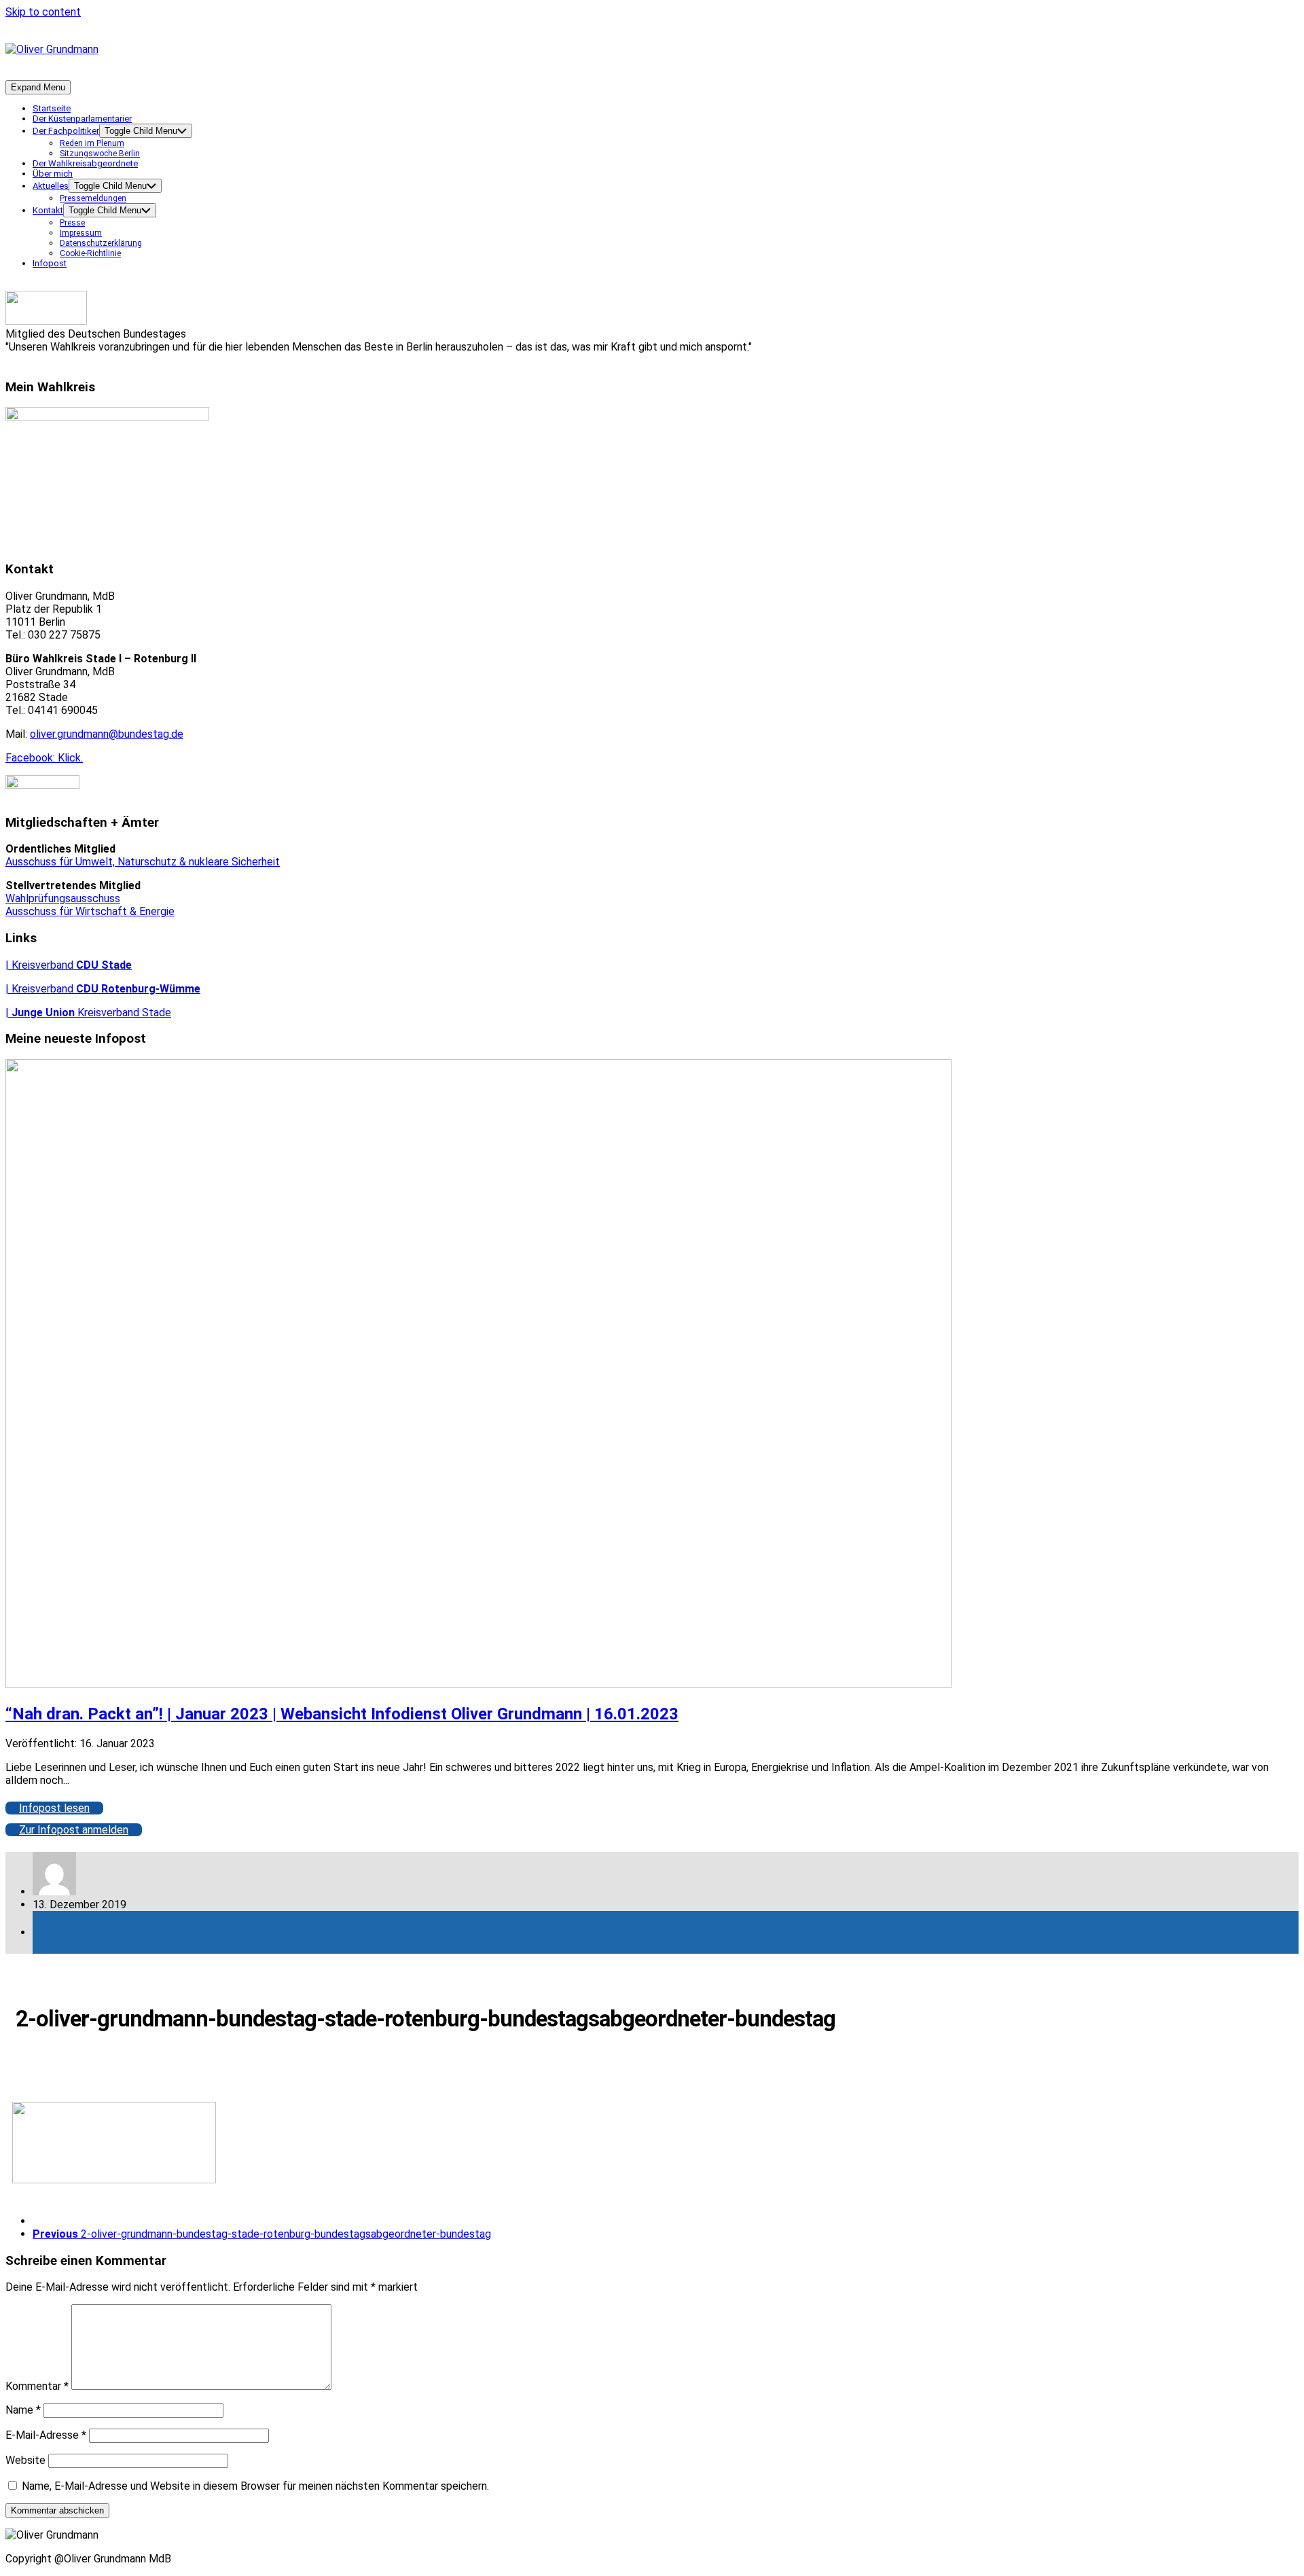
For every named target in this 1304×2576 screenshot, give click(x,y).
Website (25, 2460)
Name (23, 2410)
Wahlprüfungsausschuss (63, 898)
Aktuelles (51, 186)
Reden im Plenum (92, 143)
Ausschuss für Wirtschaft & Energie (90, 911)
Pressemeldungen (93, 198)
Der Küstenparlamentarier (82, 119)
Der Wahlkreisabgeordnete (85, 163)
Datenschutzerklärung (101, 243)
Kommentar (37, 2386)
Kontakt (48, 210)
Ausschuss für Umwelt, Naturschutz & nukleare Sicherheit (143, 862)
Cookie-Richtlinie (90, 253)
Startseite (52, 108)
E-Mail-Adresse (46, 2435)
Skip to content (43, 12)
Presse (72, 223)
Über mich (53, 174)
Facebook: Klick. (44, 758)
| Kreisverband (69, 965)
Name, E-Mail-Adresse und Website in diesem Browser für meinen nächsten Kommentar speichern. (255, 2486)
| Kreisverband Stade (88, 1013)
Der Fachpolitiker (66, 131)
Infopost (50, 263)
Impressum (81, 233)
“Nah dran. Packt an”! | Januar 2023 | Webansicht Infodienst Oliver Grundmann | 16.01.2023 (342, 1714)
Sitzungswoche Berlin (100, 154)
